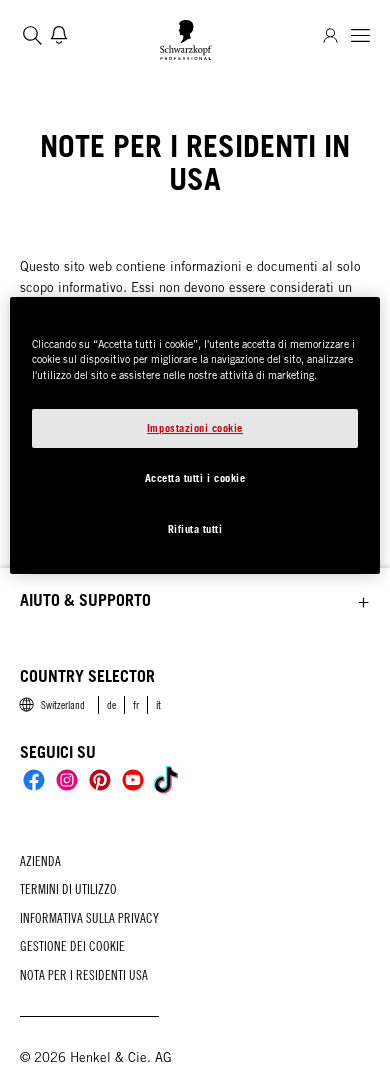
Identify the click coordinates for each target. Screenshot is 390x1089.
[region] (195, 436)
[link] (111, 705)
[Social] (34, 780)
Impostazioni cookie (195, 428)
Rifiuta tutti (195, 529)
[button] (195, 601)
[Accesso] (330, 35)
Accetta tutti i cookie (195, 478)
